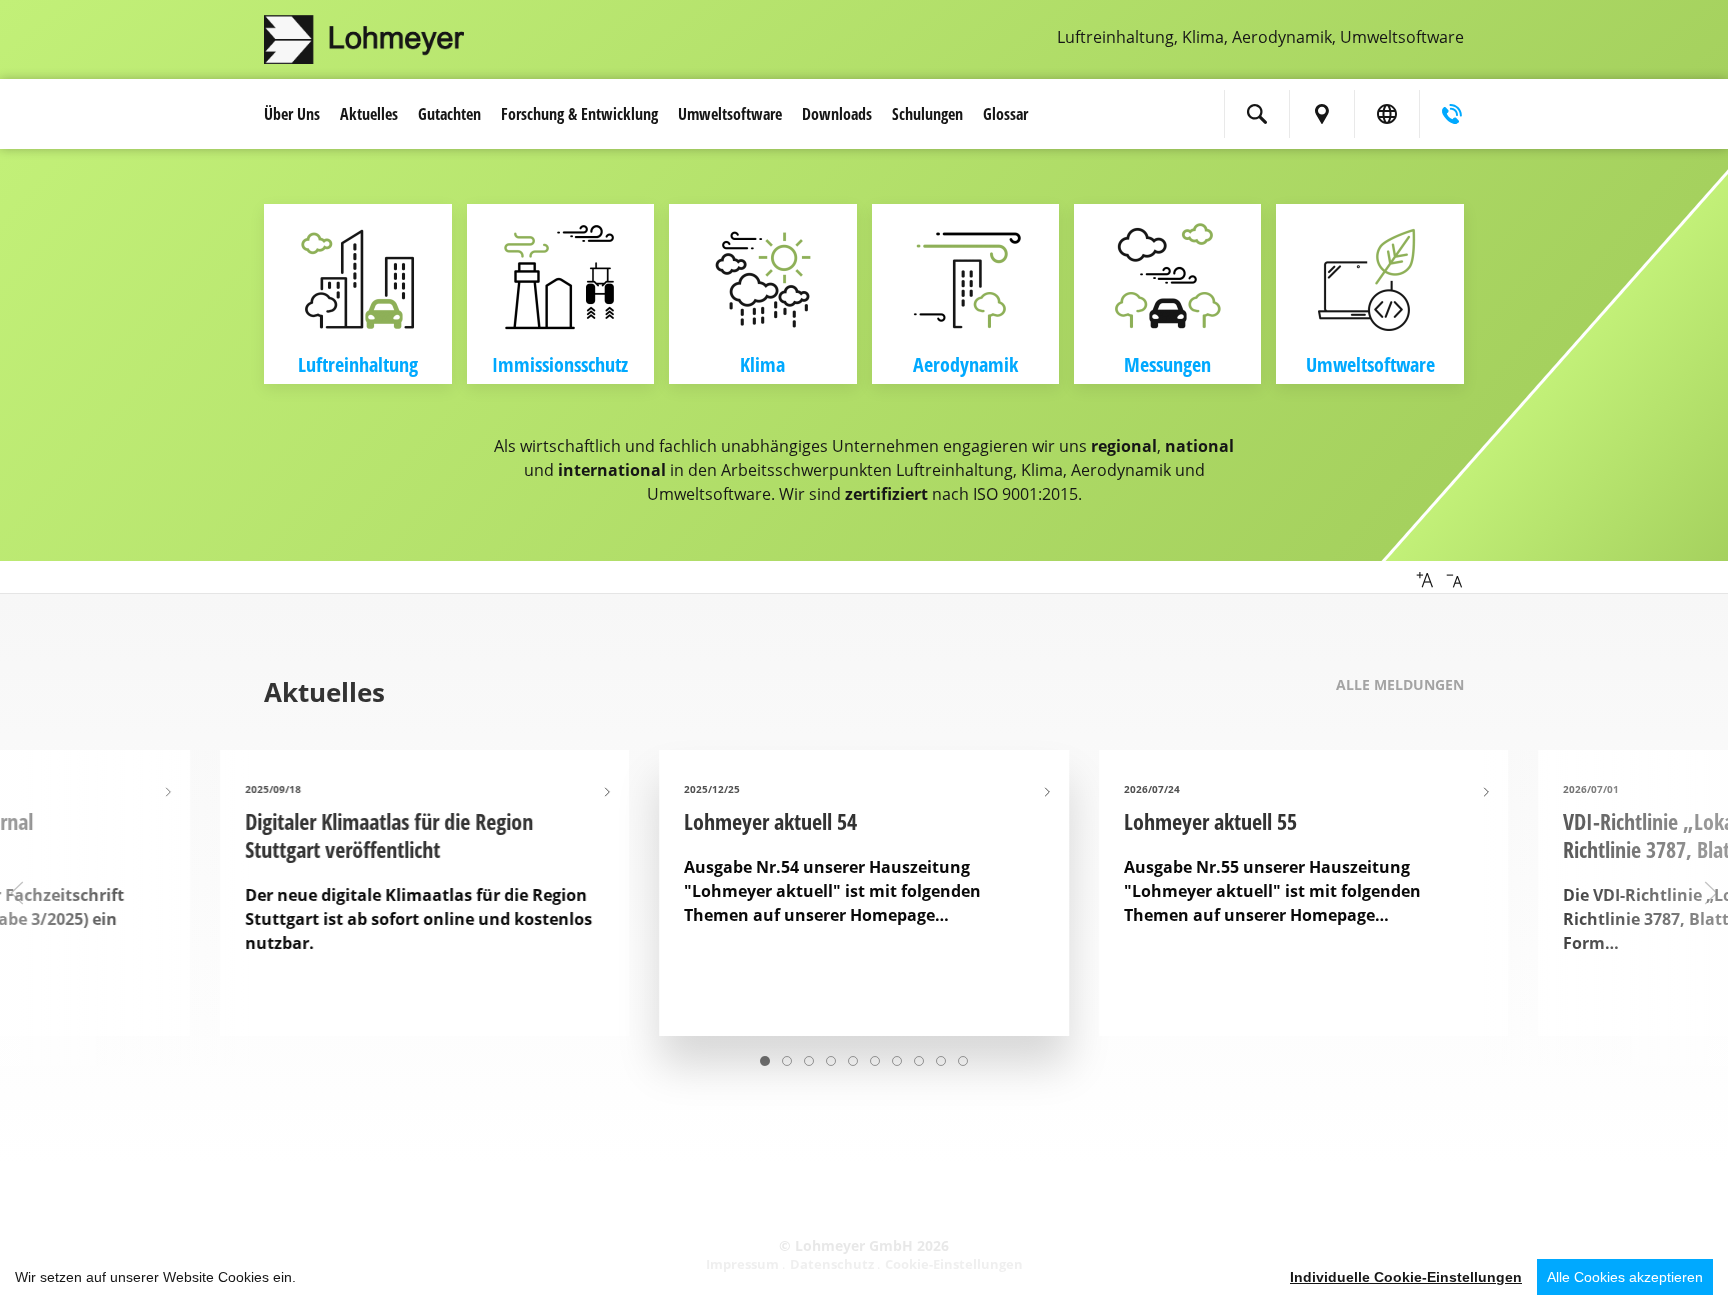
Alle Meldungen (1400, 684)
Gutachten (449, 114)
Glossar (1005, 114)
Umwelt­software (730, 114)
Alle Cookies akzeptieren (1625, 1277)
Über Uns (292, 114)
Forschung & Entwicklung (579, 114)
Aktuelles (369, 114)
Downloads (837, 114)
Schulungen (927, 114)
